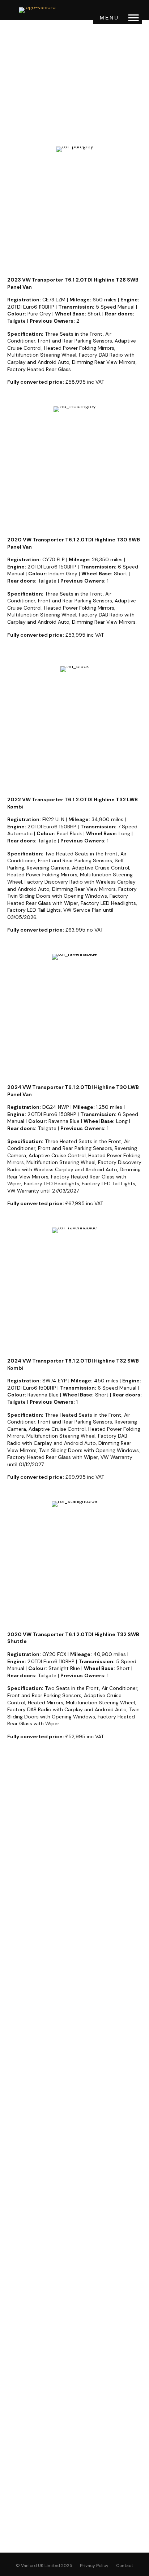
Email (18, 1905)
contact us (124, 115)
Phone (19, 1933)
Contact (125, 2566)
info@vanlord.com (63, 2147)
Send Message (74, 2025)
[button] (133, 18)
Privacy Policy (94, 2566)
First (14, 1867)
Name (18, 1839)
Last (14, 1895)
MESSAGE (23, 1961)
